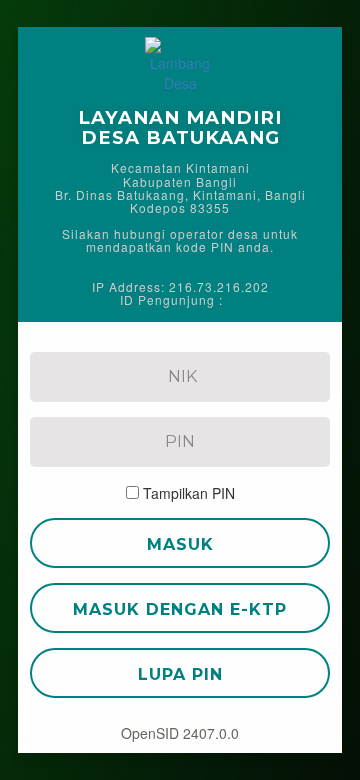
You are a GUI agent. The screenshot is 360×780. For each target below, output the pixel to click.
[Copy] (236, 299)
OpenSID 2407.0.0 (180, 733)
